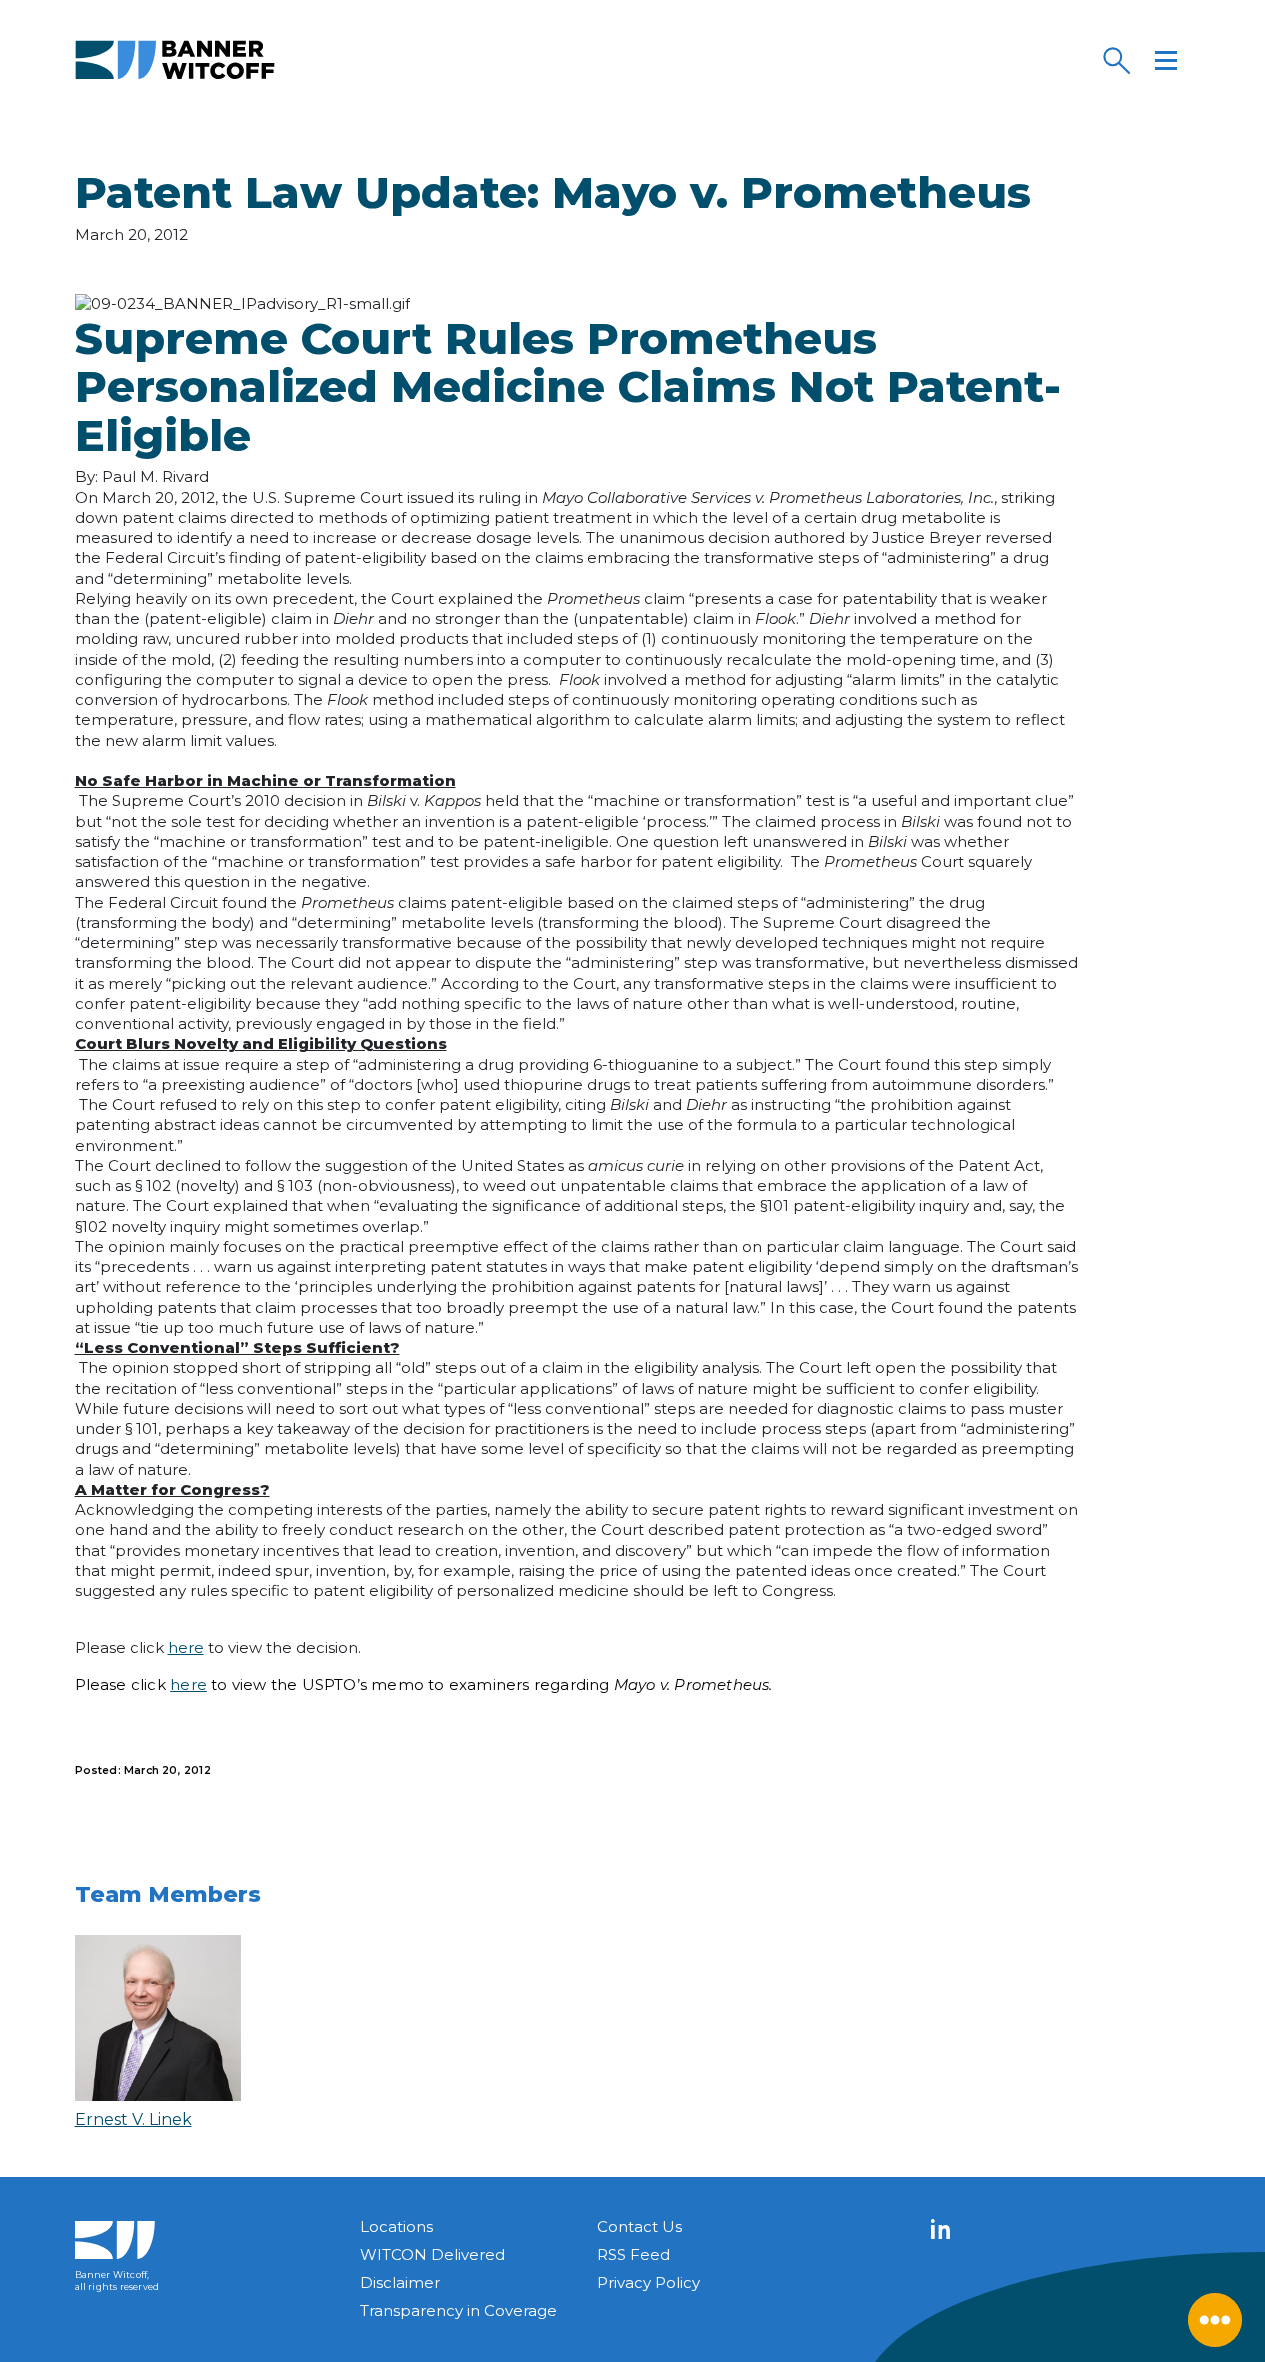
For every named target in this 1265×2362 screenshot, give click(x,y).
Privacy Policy (648, 2282)
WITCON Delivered (432, 2254)
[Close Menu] (1215, 2320)
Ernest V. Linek (133, 2119)
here (186, 1647)
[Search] (1116, 60)
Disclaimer (400, 2282)
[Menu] (1166, 60)
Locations (396, 2226)
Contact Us (639, 2226)
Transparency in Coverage (458, 2310)
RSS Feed (633, 2254)
